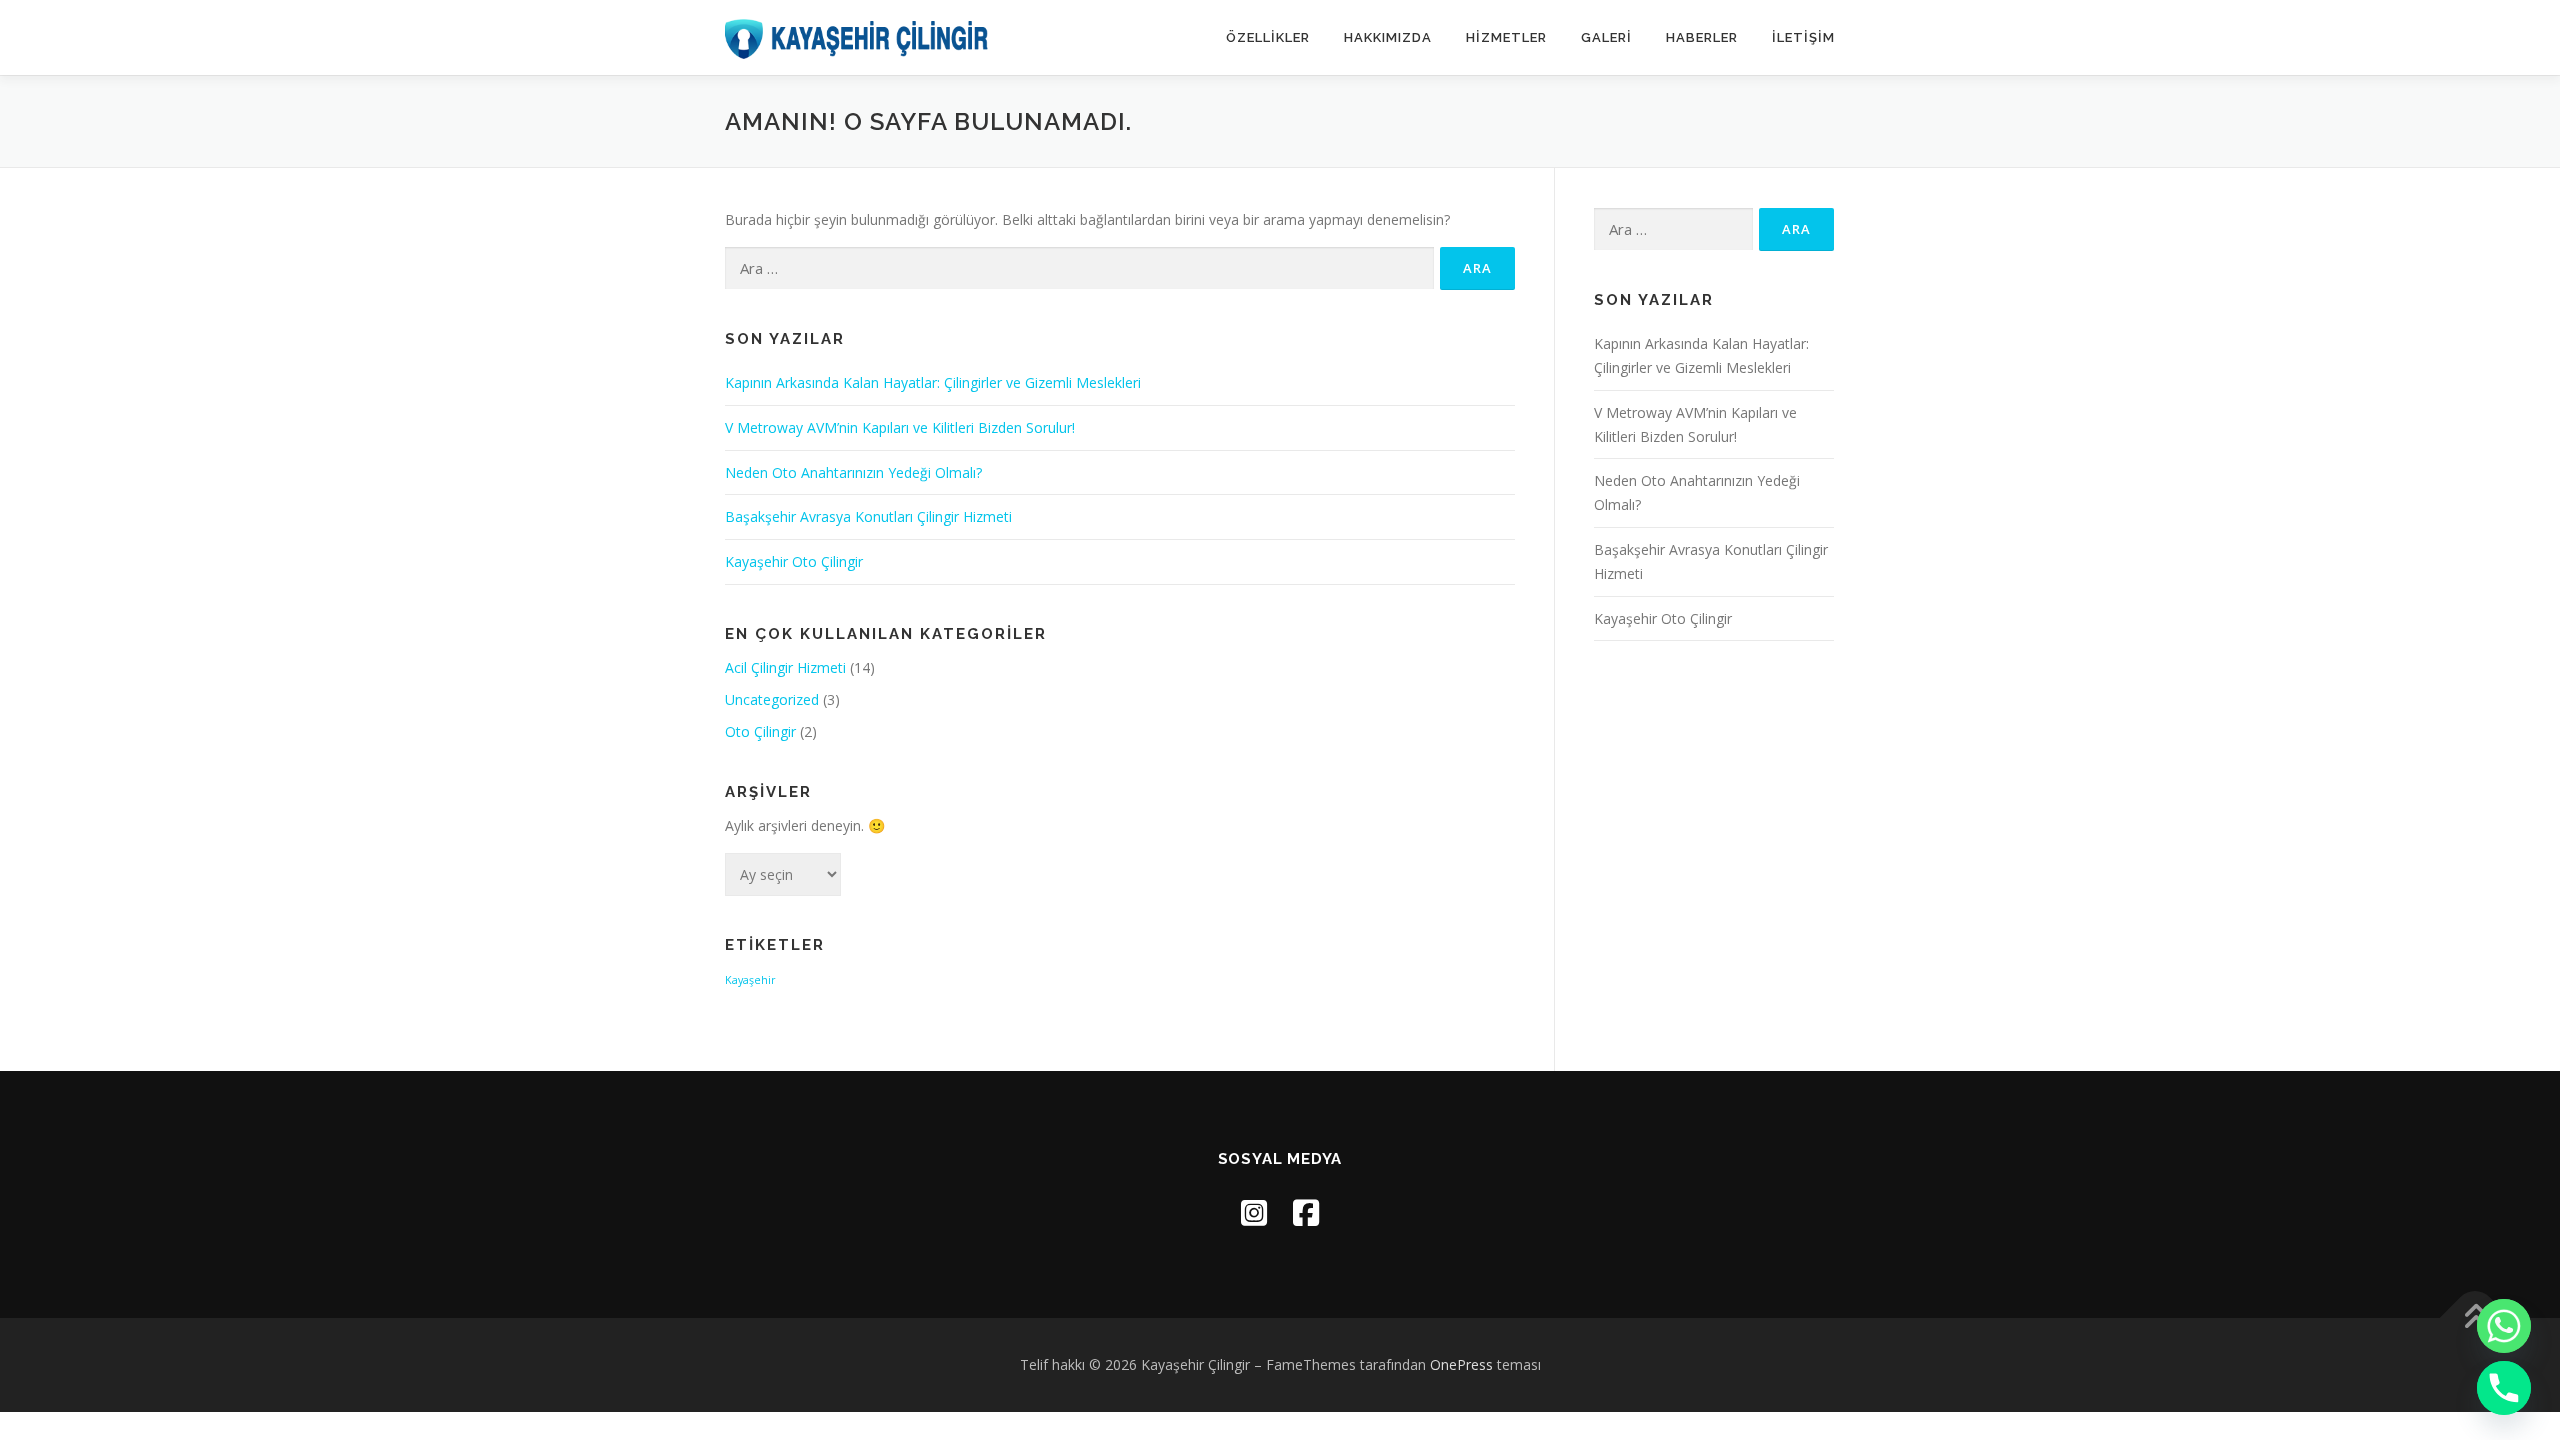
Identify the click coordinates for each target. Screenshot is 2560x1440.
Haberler (1702, 37)
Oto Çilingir (760, 731)
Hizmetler (1506, 37)
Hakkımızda (1388, 37)
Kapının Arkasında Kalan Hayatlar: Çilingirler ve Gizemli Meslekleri (933, 382)
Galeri (1606, 37)
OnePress (1461, 1364)
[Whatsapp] (2504, 1326)
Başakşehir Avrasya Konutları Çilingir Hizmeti (868, 516)
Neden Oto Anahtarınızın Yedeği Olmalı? (853, 472)
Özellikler (1268, 37)
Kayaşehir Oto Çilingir (794, 561)
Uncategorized (772, 699)
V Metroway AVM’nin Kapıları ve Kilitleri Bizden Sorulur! (900, 427)
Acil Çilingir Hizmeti (785, 667)
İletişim (1803, 37)
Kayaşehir (750, 980)
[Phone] (2504, 1388)
